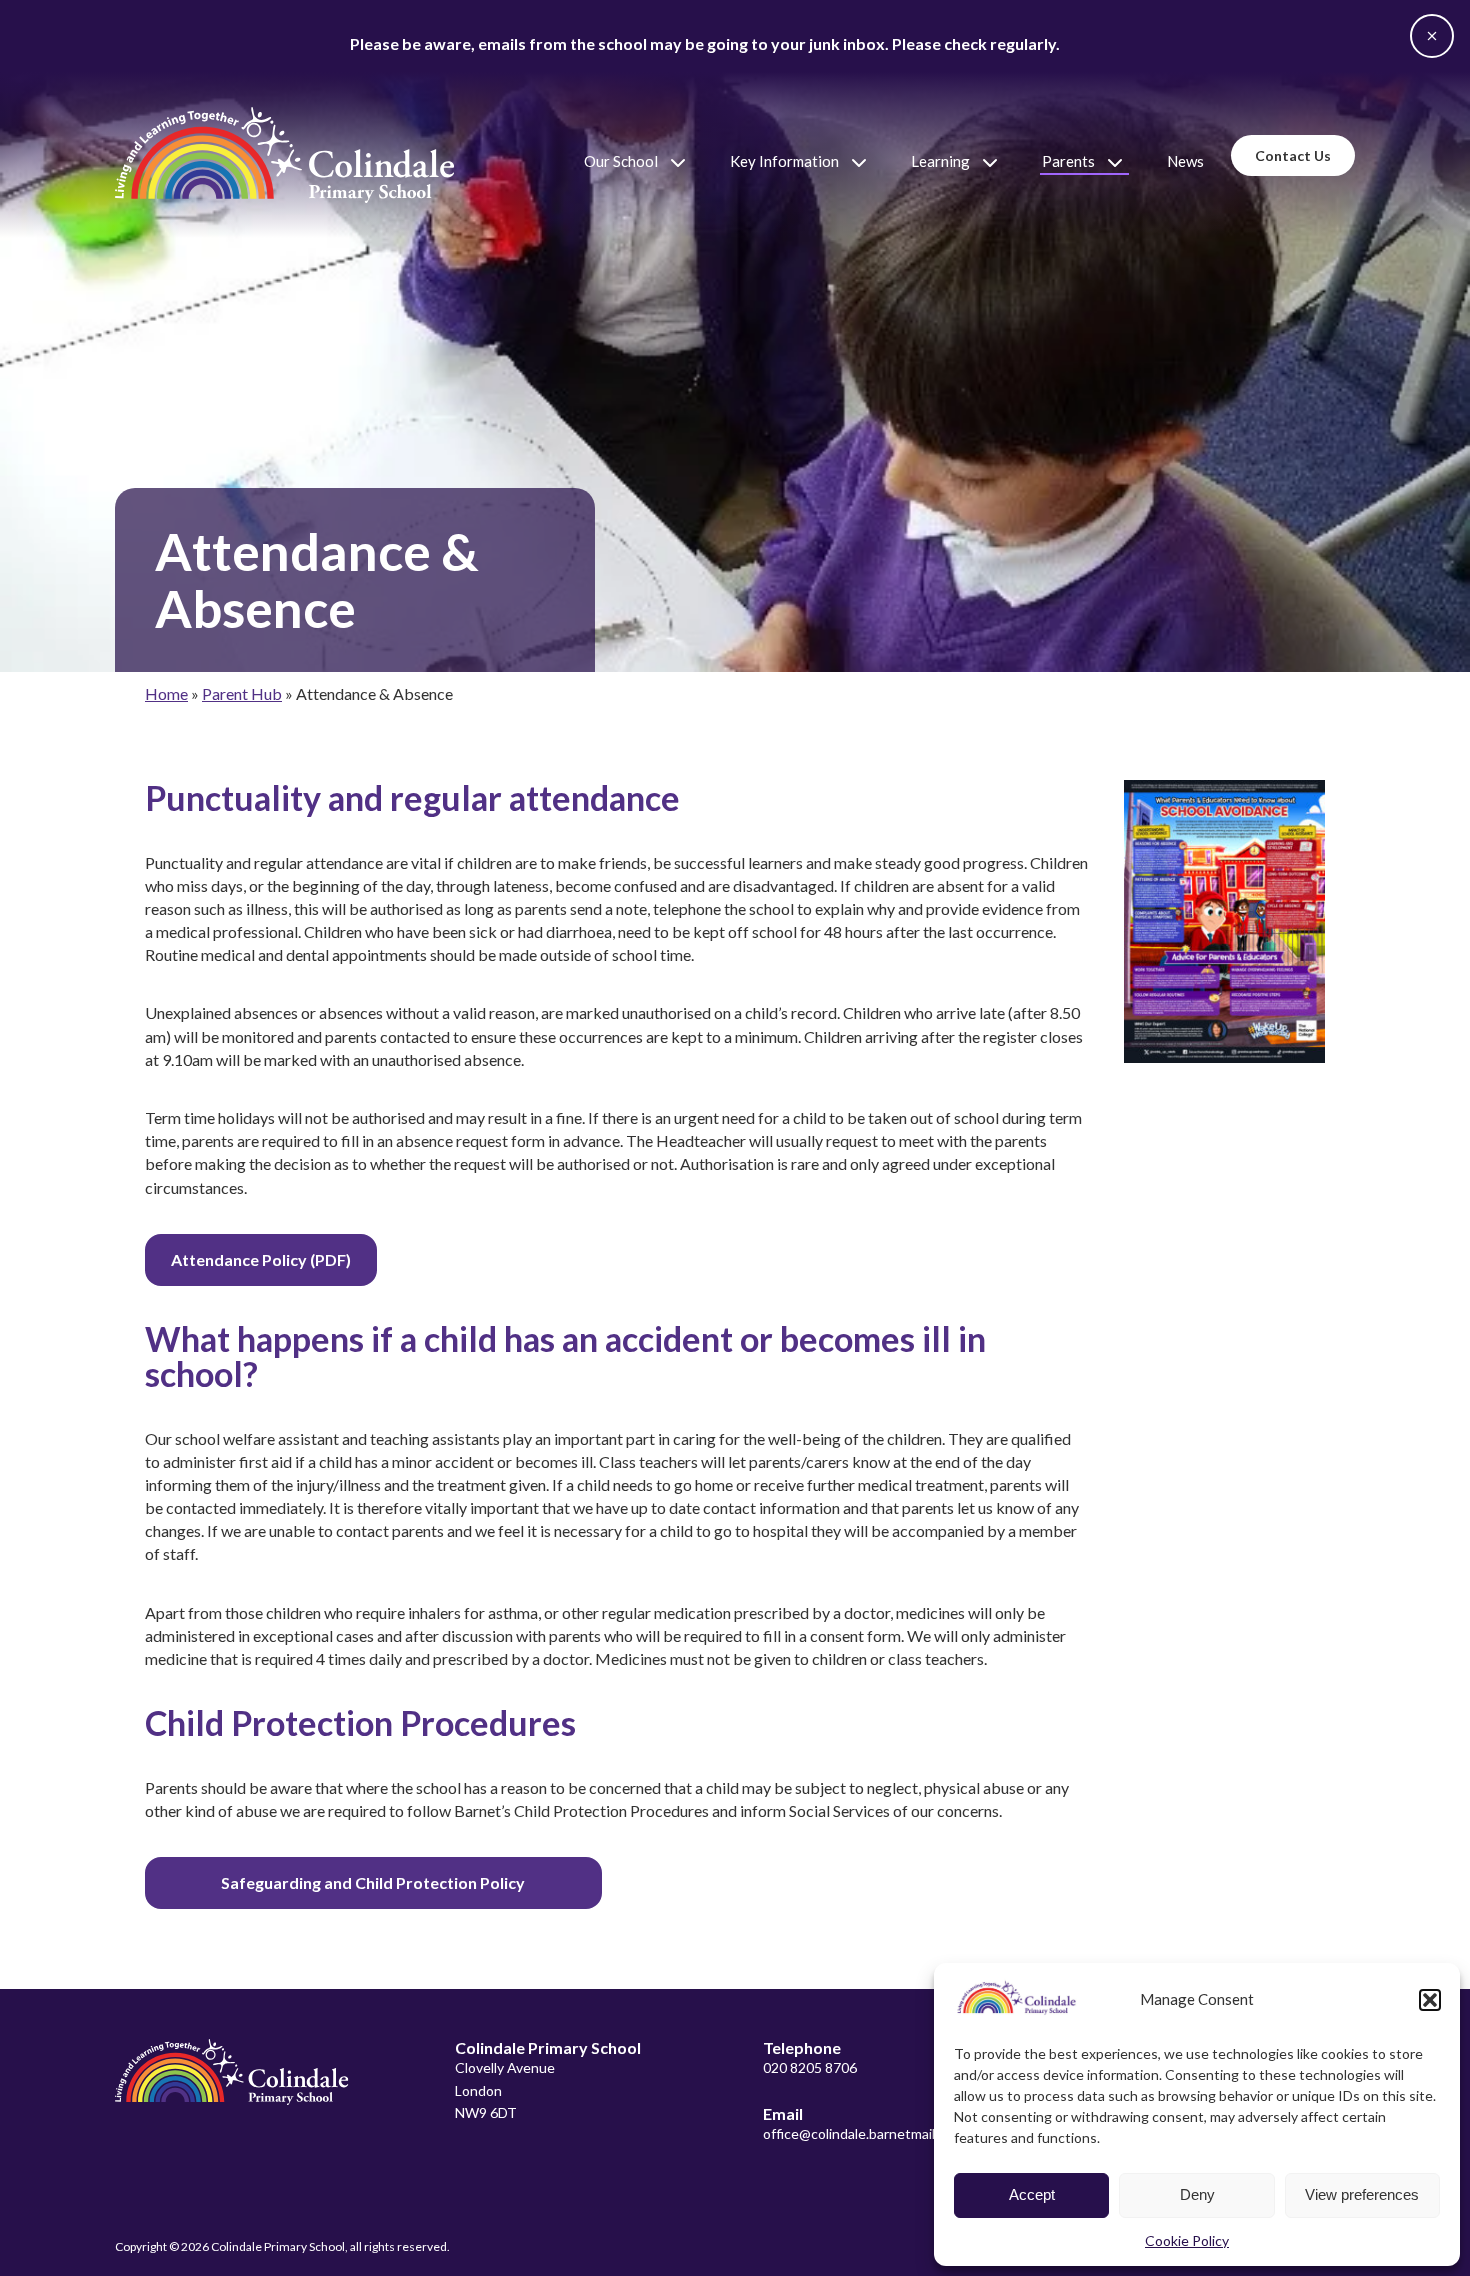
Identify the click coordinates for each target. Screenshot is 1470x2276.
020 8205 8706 (810, 2067)
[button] (1430, 2000)
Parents (1068, 161)
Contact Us (1293, 155)
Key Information (784, 161)
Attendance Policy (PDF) (261, 1259)
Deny (1197, 2194)
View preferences (1362, 2194)
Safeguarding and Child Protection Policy (373, 1882)
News (1185, 161)
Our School (621, 161)
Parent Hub (242, 693)
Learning (940, 161)
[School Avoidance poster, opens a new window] (1224, 921)
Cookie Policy (1187, 2240)
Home (166, 693)
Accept (1032, 2194)
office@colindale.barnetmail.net (861, 2133)
